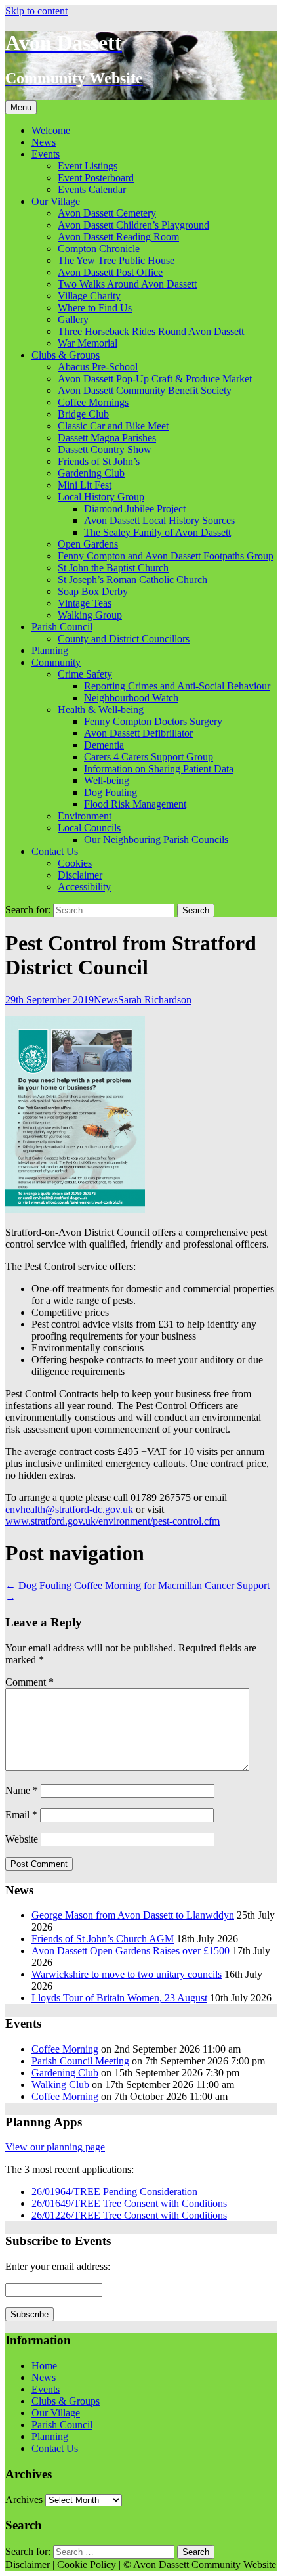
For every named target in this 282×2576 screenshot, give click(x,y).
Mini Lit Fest (85, 485)
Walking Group (90, 615)
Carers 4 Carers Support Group (149, 757)
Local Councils (89, 828)
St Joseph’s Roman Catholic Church (132, 579)
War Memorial (88, 343)
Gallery (73, 319)
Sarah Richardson (155, 1000)
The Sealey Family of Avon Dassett (157, 532)
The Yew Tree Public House (116, 260)
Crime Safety (85, 674)
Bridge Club (83, 414)
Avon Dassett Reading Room (118, 237)
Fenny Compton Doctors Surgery (153, 721)
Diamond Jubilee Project (135, 509)
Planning (50, 650)
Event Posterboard (96, 178)
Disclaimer (80, 875)
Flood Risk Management (135, 804)
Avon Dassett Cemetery (107, 213)
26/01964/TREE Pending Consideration (114, 2192)
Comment (30, 1682)
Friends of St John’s (99, 461)
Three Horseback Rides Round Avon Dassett (151, 331)
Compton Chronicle (99, 249)
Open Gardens (88, 544)
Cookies (75, 863)
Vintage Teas (85, 603)
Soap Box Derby (93, 591)
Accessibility (84, 887)
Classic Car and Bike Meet (113, 426)
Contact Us (55, 851)
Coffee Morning (65, 2049)
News (44, 142)
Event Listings (88, 166)
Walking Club (60, 2085)
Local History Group (101, 497)
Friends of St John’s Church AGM (103, 1939)
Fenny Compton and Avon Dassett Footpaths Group (166, 556)
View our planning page (55, 2147)
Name (22, 1790)
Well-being (107, 780)
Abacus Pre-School (98, 367)
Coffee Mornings (93, 402)
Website (22, 1839)
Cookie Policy (87, 2565)
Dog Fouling (111, 792)
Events (46, 154)
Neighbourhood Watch (131, 698)
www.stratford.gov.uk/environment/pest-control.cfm (112, 1521)
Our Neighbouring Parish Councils (156, 840)
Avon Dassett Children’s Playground (133, 225)
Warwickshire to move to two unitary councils (127, 1974)
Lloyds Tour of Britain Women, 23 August (119, 1998)
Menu (21, 107)
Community (56, 662)
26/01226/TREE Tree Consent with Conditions (129, 2215)
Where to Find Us (95, 308)
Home (44, 2366)
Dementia (104, 745)
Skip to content (36, 11)
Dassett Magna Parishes (107, 438)
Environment (85, 816)
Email (21, 1815)
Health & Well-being (101, 709)
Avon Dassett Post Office (110, 272)
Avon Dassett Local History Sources (159, 520)
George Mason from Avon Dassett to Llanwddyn (133, 1915)
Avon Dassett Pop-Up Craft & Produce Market (155, 379)
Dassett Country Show (105, 449)
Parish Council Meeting (80, 2061)
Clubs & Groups (66, 355)
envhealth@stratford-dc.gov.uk (69, 1509)
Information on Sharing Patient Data (159, 769)
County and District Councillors (124, 639)
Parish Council (62, 627)
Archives (24, 2500)
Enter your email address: (58, 2266)
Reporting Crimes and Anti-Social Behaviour (177, 686)
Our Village (56, 201)
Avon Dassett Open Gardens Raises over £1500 (131, 1951)
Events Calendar (92, 189)
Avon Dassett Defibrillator (138, 733)
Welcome (51, 130)
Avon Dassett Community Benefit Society (145, 390)
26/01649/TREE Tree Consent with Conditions (129, 2203)
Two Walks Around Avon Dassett (127, 284)
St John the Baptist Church (113, 568)
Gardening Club (91, 473)
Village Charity (89, 296)
